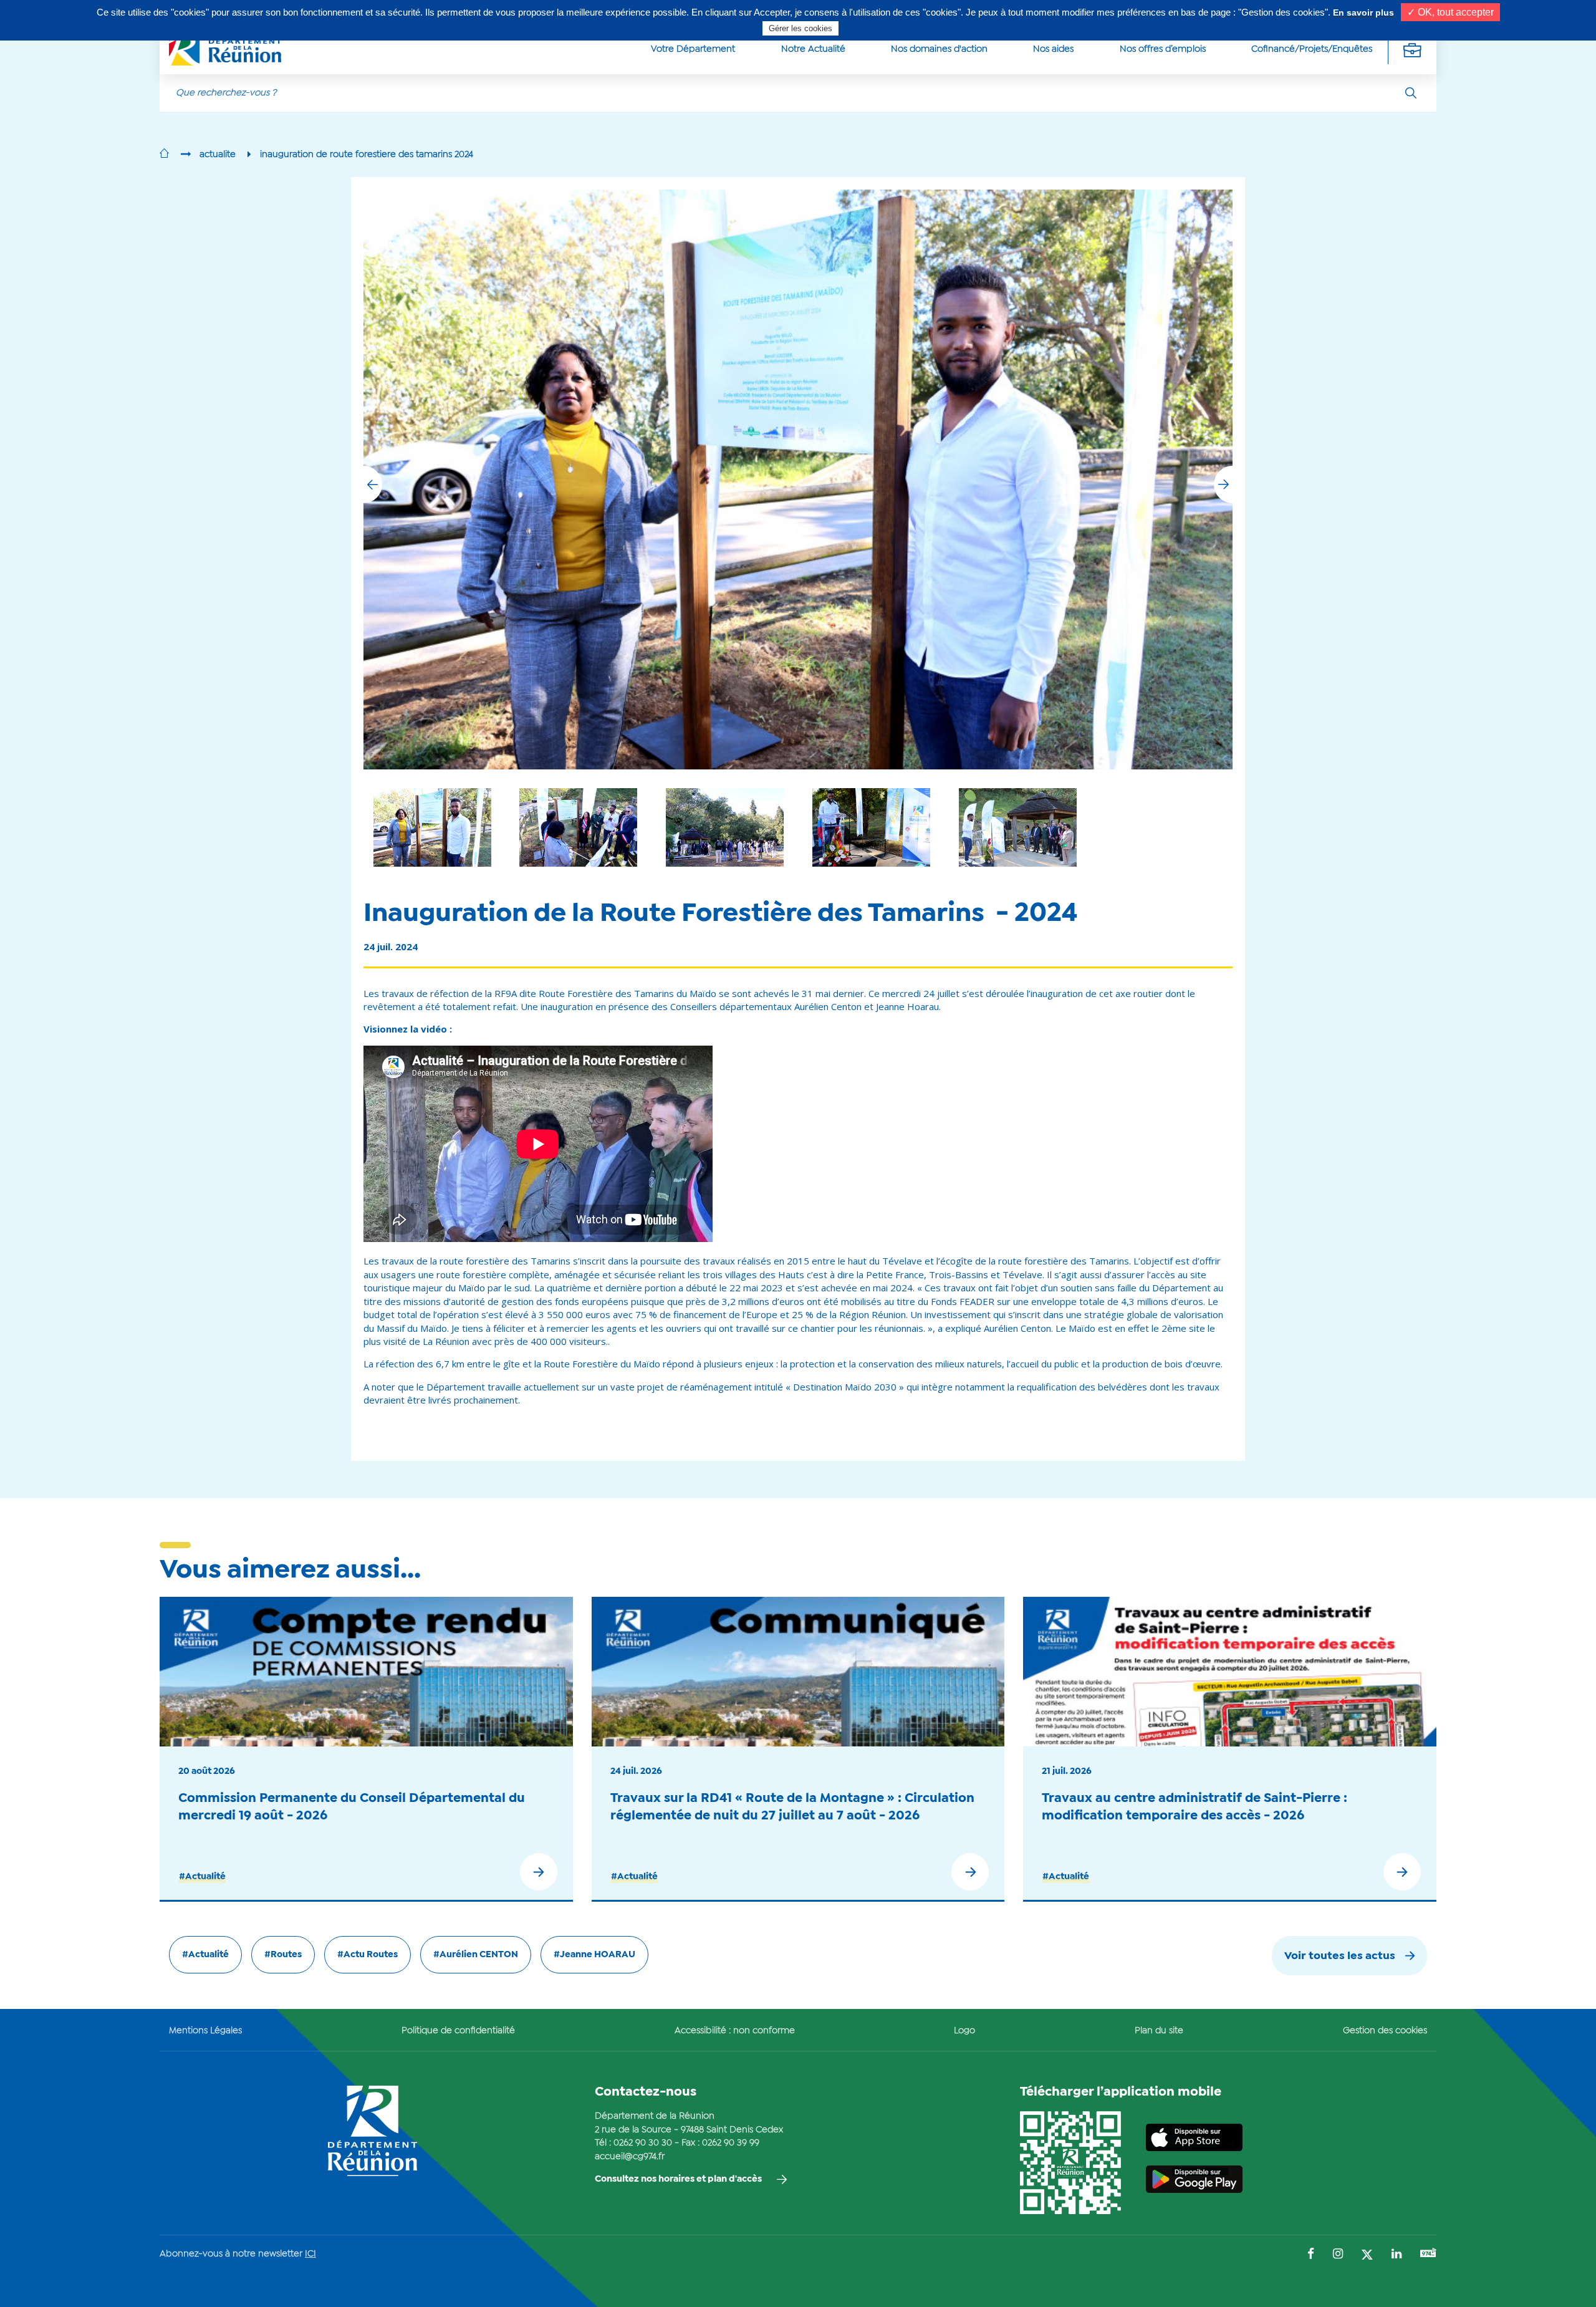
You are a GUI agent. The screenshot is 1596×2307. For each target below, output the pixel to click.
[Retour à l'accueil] (164, 155)
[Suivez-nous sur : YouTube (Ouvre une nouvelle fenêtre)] (1428, 2254)
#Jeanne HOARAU (594, 1955)
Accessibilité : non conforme (735, 2031)
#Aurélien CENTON (476, 1955)
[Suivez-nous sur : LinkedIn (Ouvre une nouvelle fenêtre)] (1396, 2255)
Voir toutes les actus (1340, 1956)
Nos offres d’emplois (1163, 49)
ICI (310, 2254)
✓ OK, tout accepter (1450, 12)
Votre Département (693, 49)
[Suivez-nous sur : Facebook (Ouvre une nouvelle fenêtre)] (1311, 2255)
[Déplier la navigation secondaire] (1412, 50)
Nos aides (1053, 49)
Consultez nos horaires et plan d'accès (678, 2179)
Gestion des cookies (1385, 2031)
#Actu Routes (368, 1955)
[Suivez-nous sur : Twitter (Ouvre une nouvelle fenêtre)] (1367, 2256)
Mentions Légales (205, 2031)
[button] (1223, 484)
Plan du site (1159, 2031)
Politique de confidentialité (458, 2031)
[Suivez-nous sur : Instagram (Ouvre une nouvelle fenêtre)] (1338, 2255)
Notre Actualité (813, 49)
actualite (218, 155)
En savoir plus (1363, 12)
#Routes (283, 1955)
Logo (964, 2031)
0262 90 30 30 (643, 2143)
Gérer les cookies (800, 28)
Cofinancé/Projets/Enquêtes (1312, 49)
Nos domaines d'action (939, 49)
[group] (1018, 827)
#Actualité (202, 1877)
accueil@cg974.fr (630, 2157)
